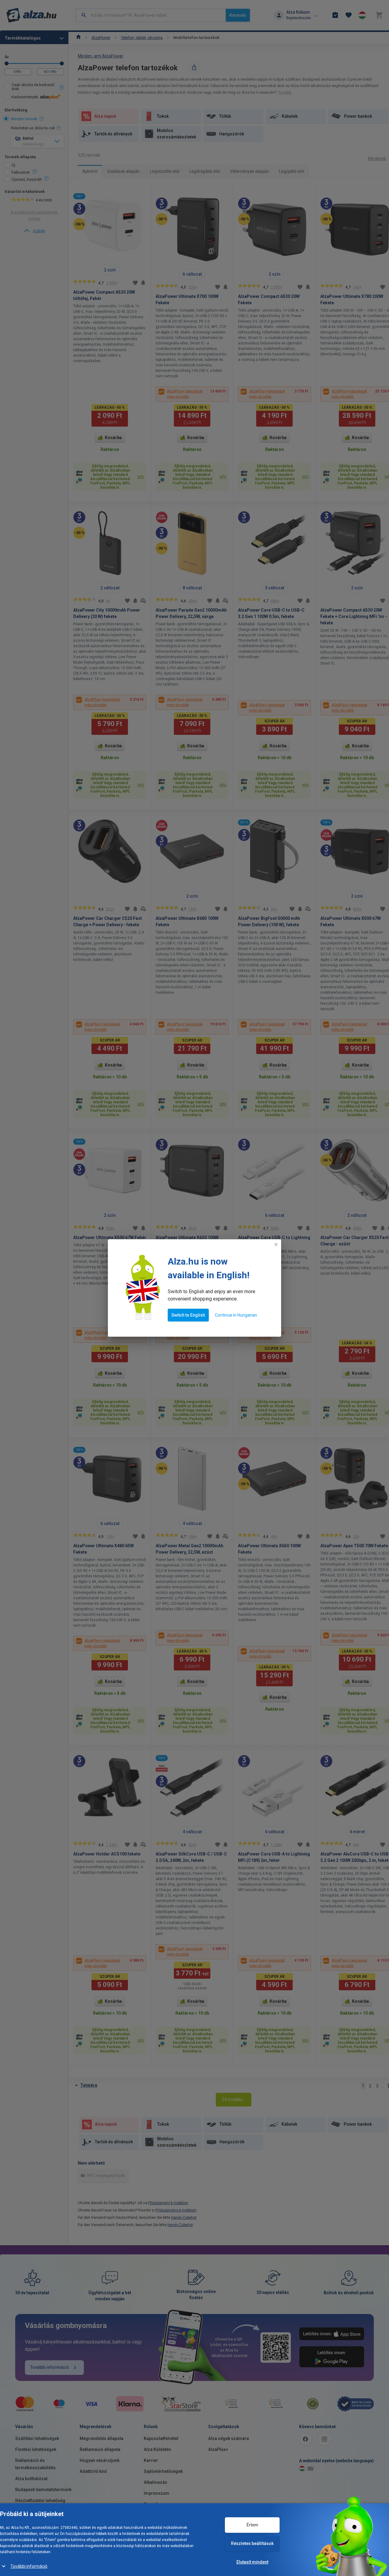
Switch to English (188, 1315)
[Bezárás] (276, 1244)
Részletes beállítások (252, 2543)
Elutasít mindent (252, 2562)
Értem (252, 2525)
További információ (29, 2566)
